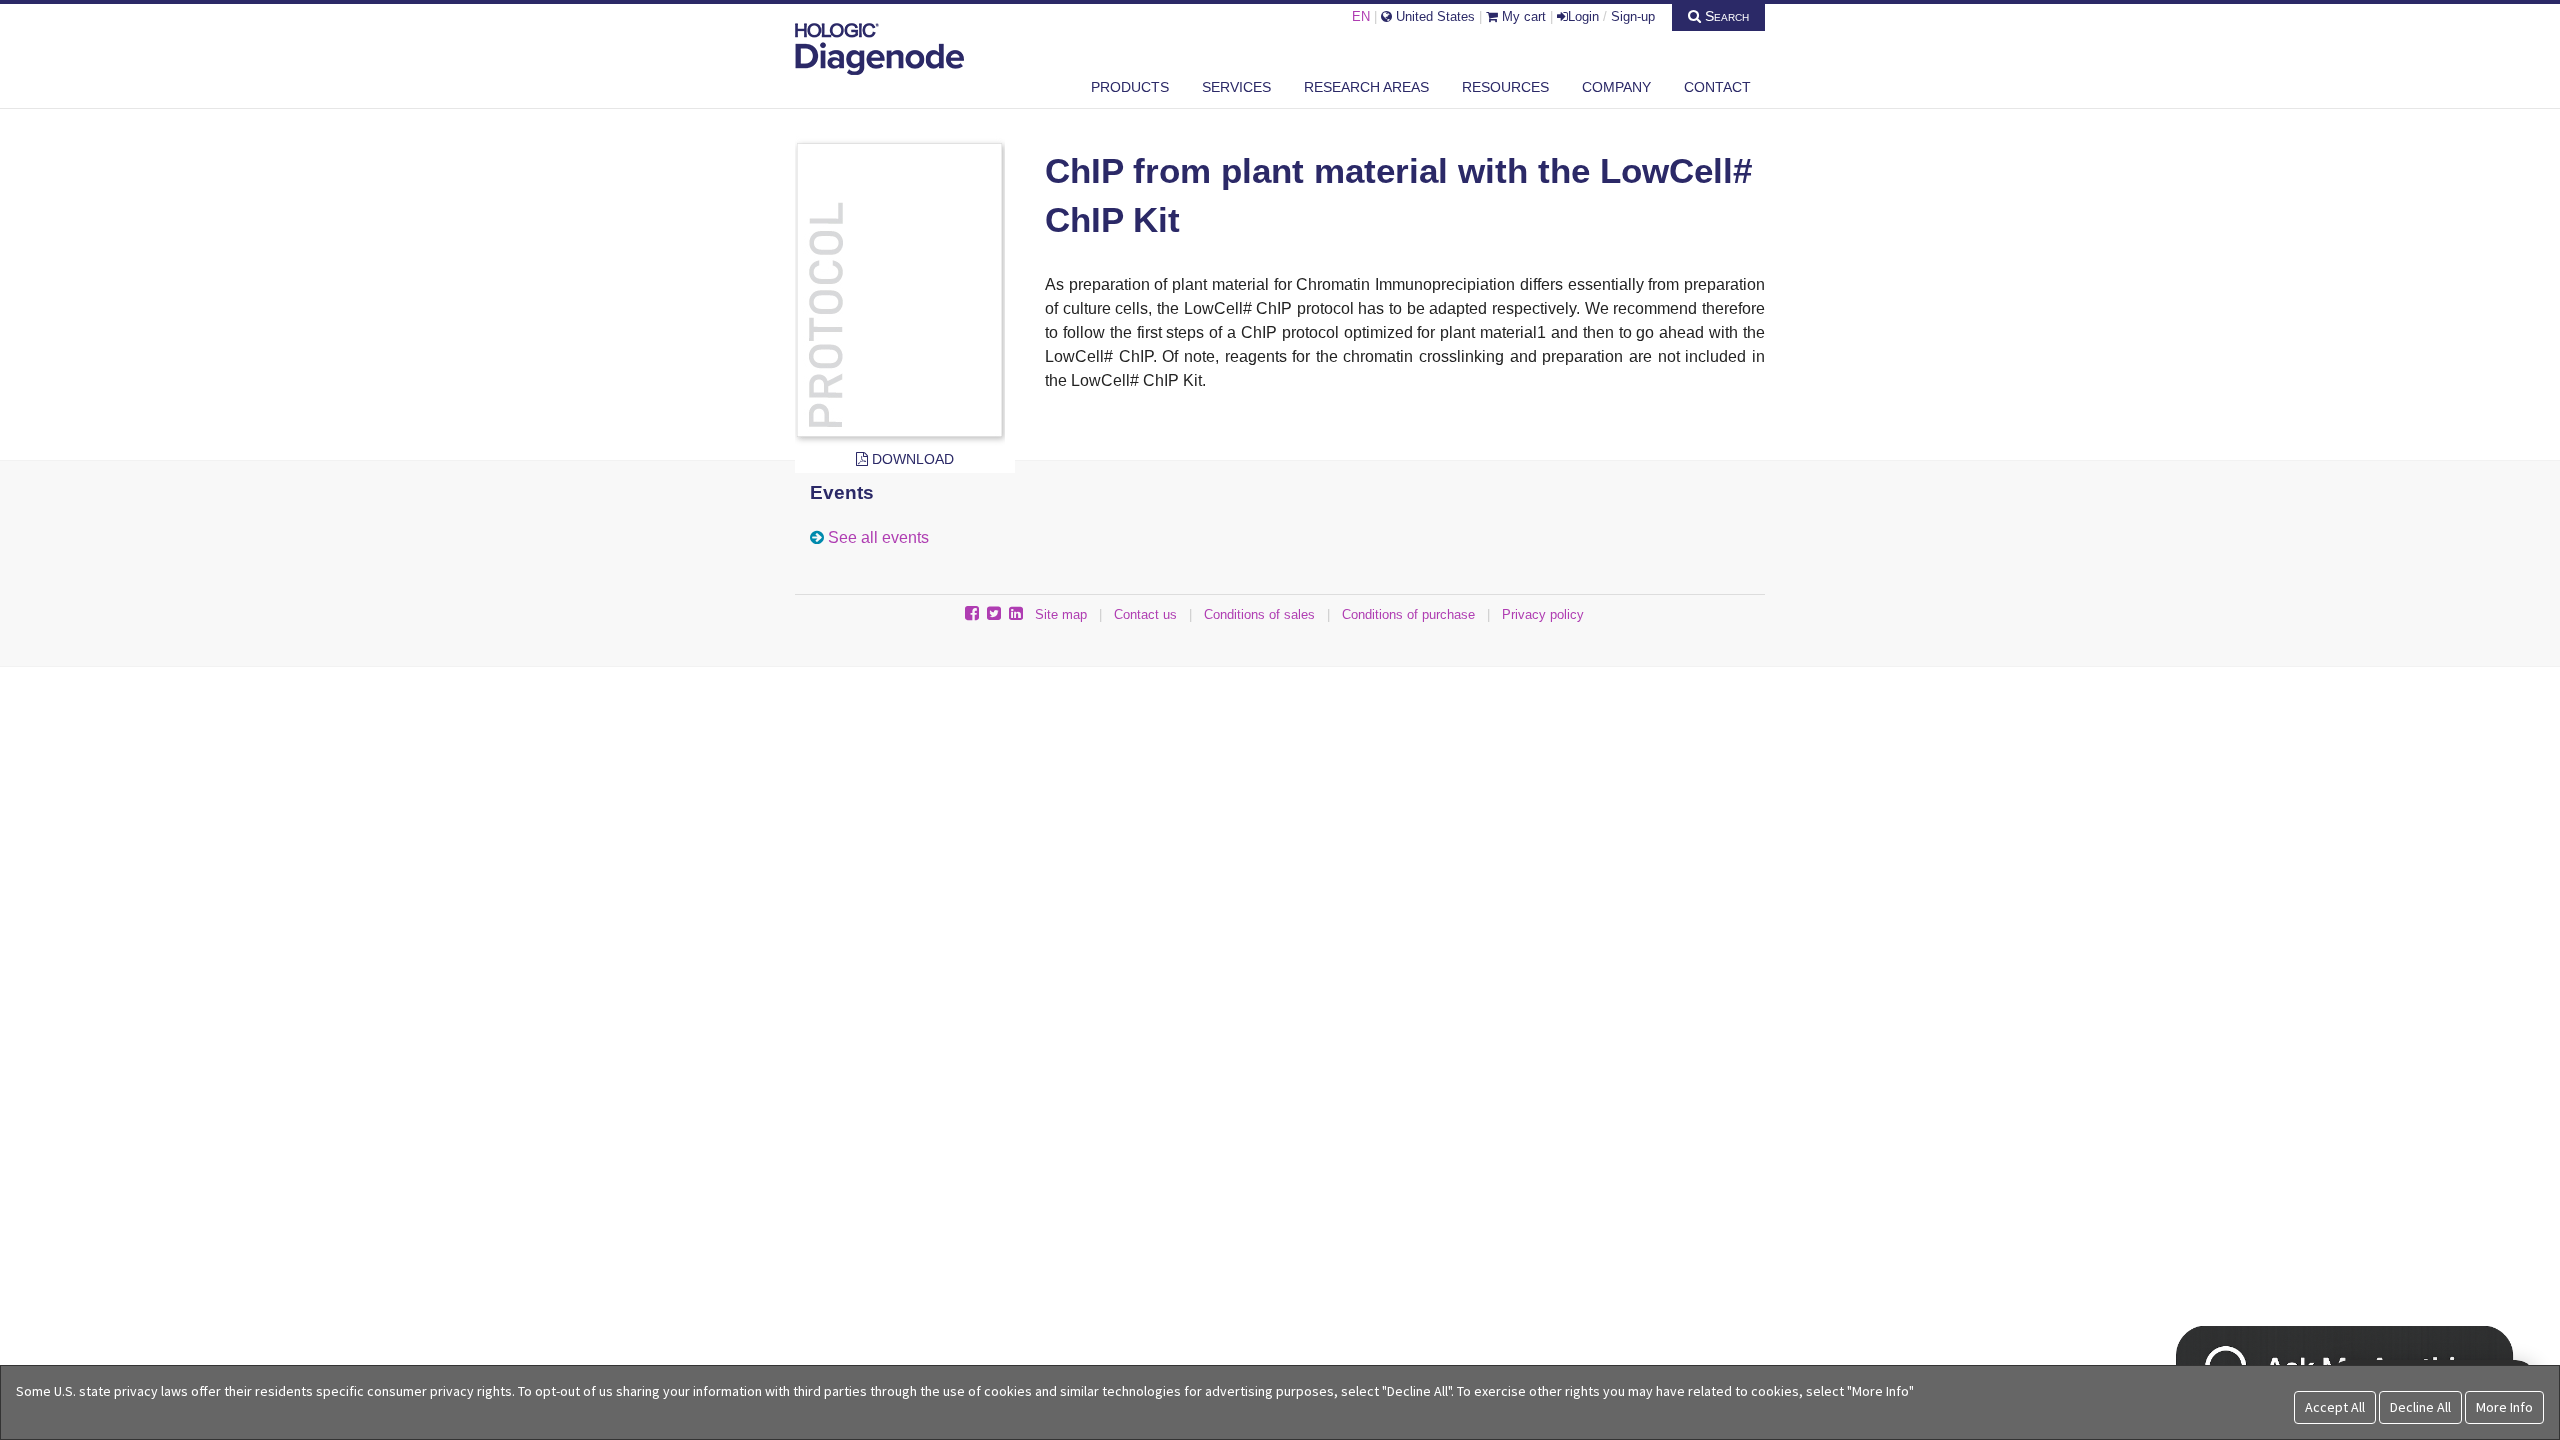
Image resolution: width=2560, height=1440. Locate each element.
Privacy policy (1543, 614)
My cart (1522, 16)
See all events (878, 537)
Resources (1505, 87)
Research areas (1366, 87)
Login (1583, 16)
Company (1616, 87)
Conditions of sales (1259, 614)
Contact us (1145, 614)
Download (911, 459)
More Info (2504, 1407)
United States (1433, 16)
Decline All (2420, 1407)
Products (1130, 87)
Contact (1717, 87)
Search (1725, 16)
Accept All (2335, 1407)
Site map (1061, 614)
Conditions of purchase (1408, 614)
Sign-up (1633, 16)
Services (1236, 87)
